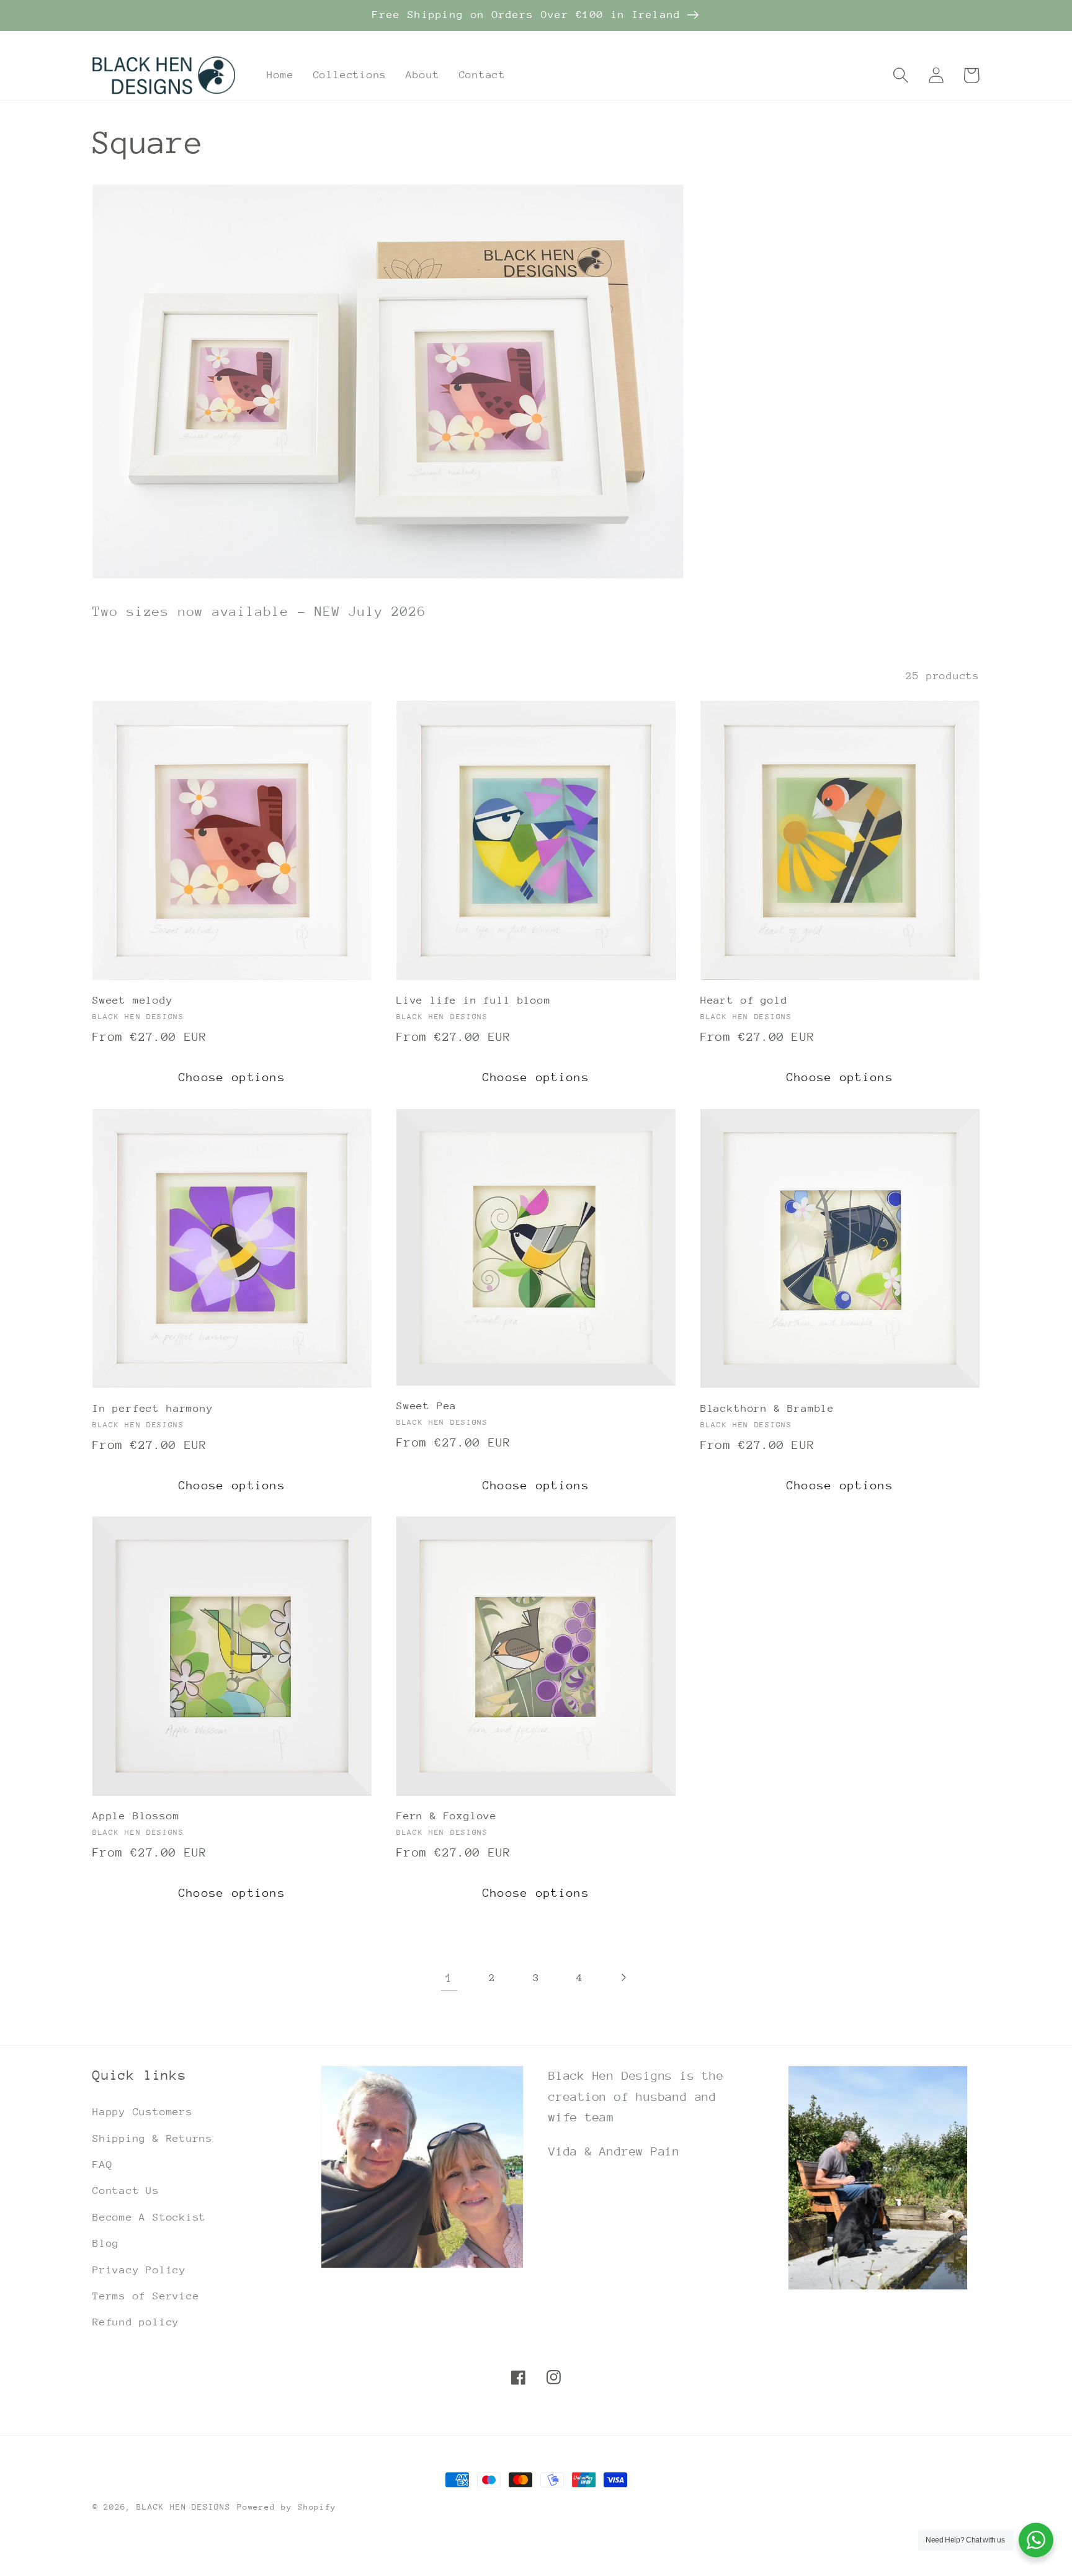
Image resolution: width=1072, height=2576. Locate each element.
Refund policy (136, 2322)
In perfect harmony (153, 1408)
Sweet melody (133, 1000)
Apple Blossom (136, 1816)
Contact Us (126, 2190)
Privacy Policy (139, 2270)
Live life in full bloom (474, 1000)
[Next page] (623, 1978)
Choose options (232, 1077)
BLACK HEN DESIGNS (183, 2507)
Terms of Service (146, 2296)
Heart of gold (744, 1000)
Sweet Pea (427, 1406)
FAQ (102, 2164)
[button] (900, 75)
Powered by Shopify (287, 2507)
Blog (106, 2243)
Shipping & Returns (153, 2138)
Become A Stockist (149, 2217)
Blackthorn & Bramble (767, 1408)
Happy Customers (143, 2112)
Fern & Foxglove (447, 1816)
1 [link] (449, 1977)
